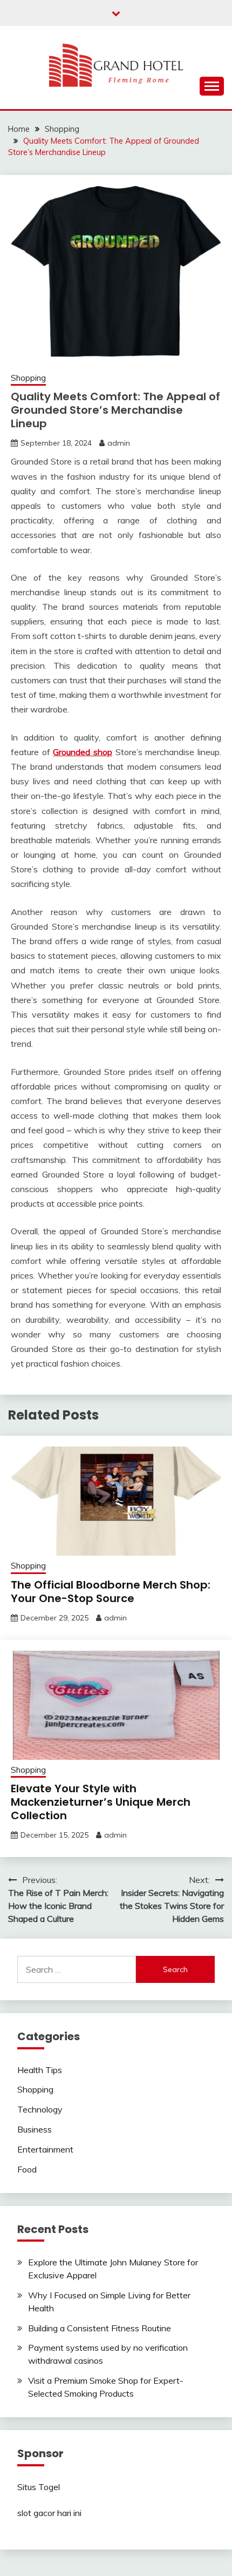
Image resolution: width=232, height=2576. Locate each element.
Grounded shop (83, 752)
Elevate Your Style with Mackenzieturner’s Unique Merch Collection (101, 1802)
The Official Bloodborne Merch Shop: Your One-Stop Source (111, 1592)
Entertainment (45, 2149)
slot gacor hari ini (49, 2513)
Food (27, 2169)
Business (35, 2129)
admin (119, 443)
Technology (40, 2109)
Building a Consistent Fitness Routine (100, 2328)
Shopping (28, 378)
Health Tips (40, 2070)
